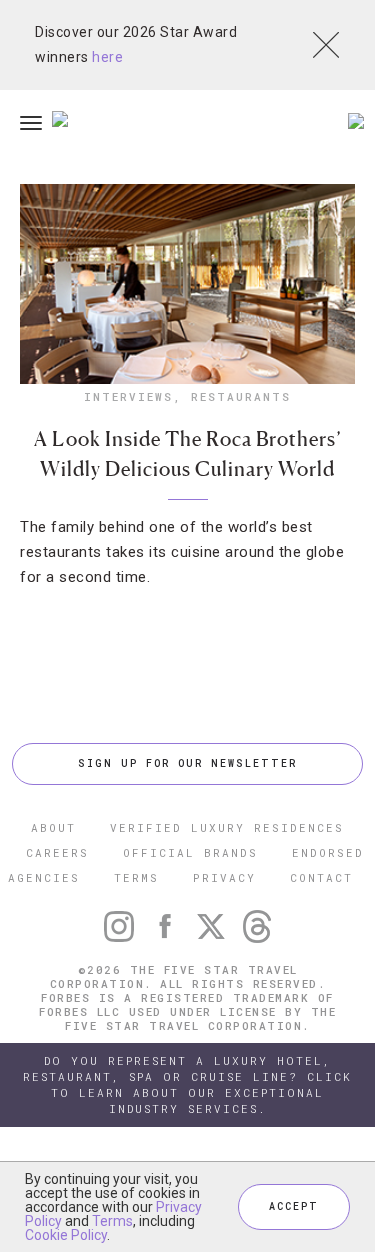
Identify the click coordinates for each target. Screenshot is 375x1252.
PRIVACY (224, 877)
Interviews (128, 396)
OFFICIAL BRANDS (190, 852)
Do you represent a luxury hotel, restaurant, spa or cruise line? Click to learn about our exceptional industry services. (187, 1084)
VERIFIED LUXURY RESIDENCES (227, 827)
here (107, 57)
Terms (112, 1221)
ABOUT (53, 827)
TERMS (136, 877)
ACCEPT (294, 1206)
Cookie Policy (66, 1235)
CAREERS (57, 852)
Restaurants (241, 396)
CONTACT (321, 877)
